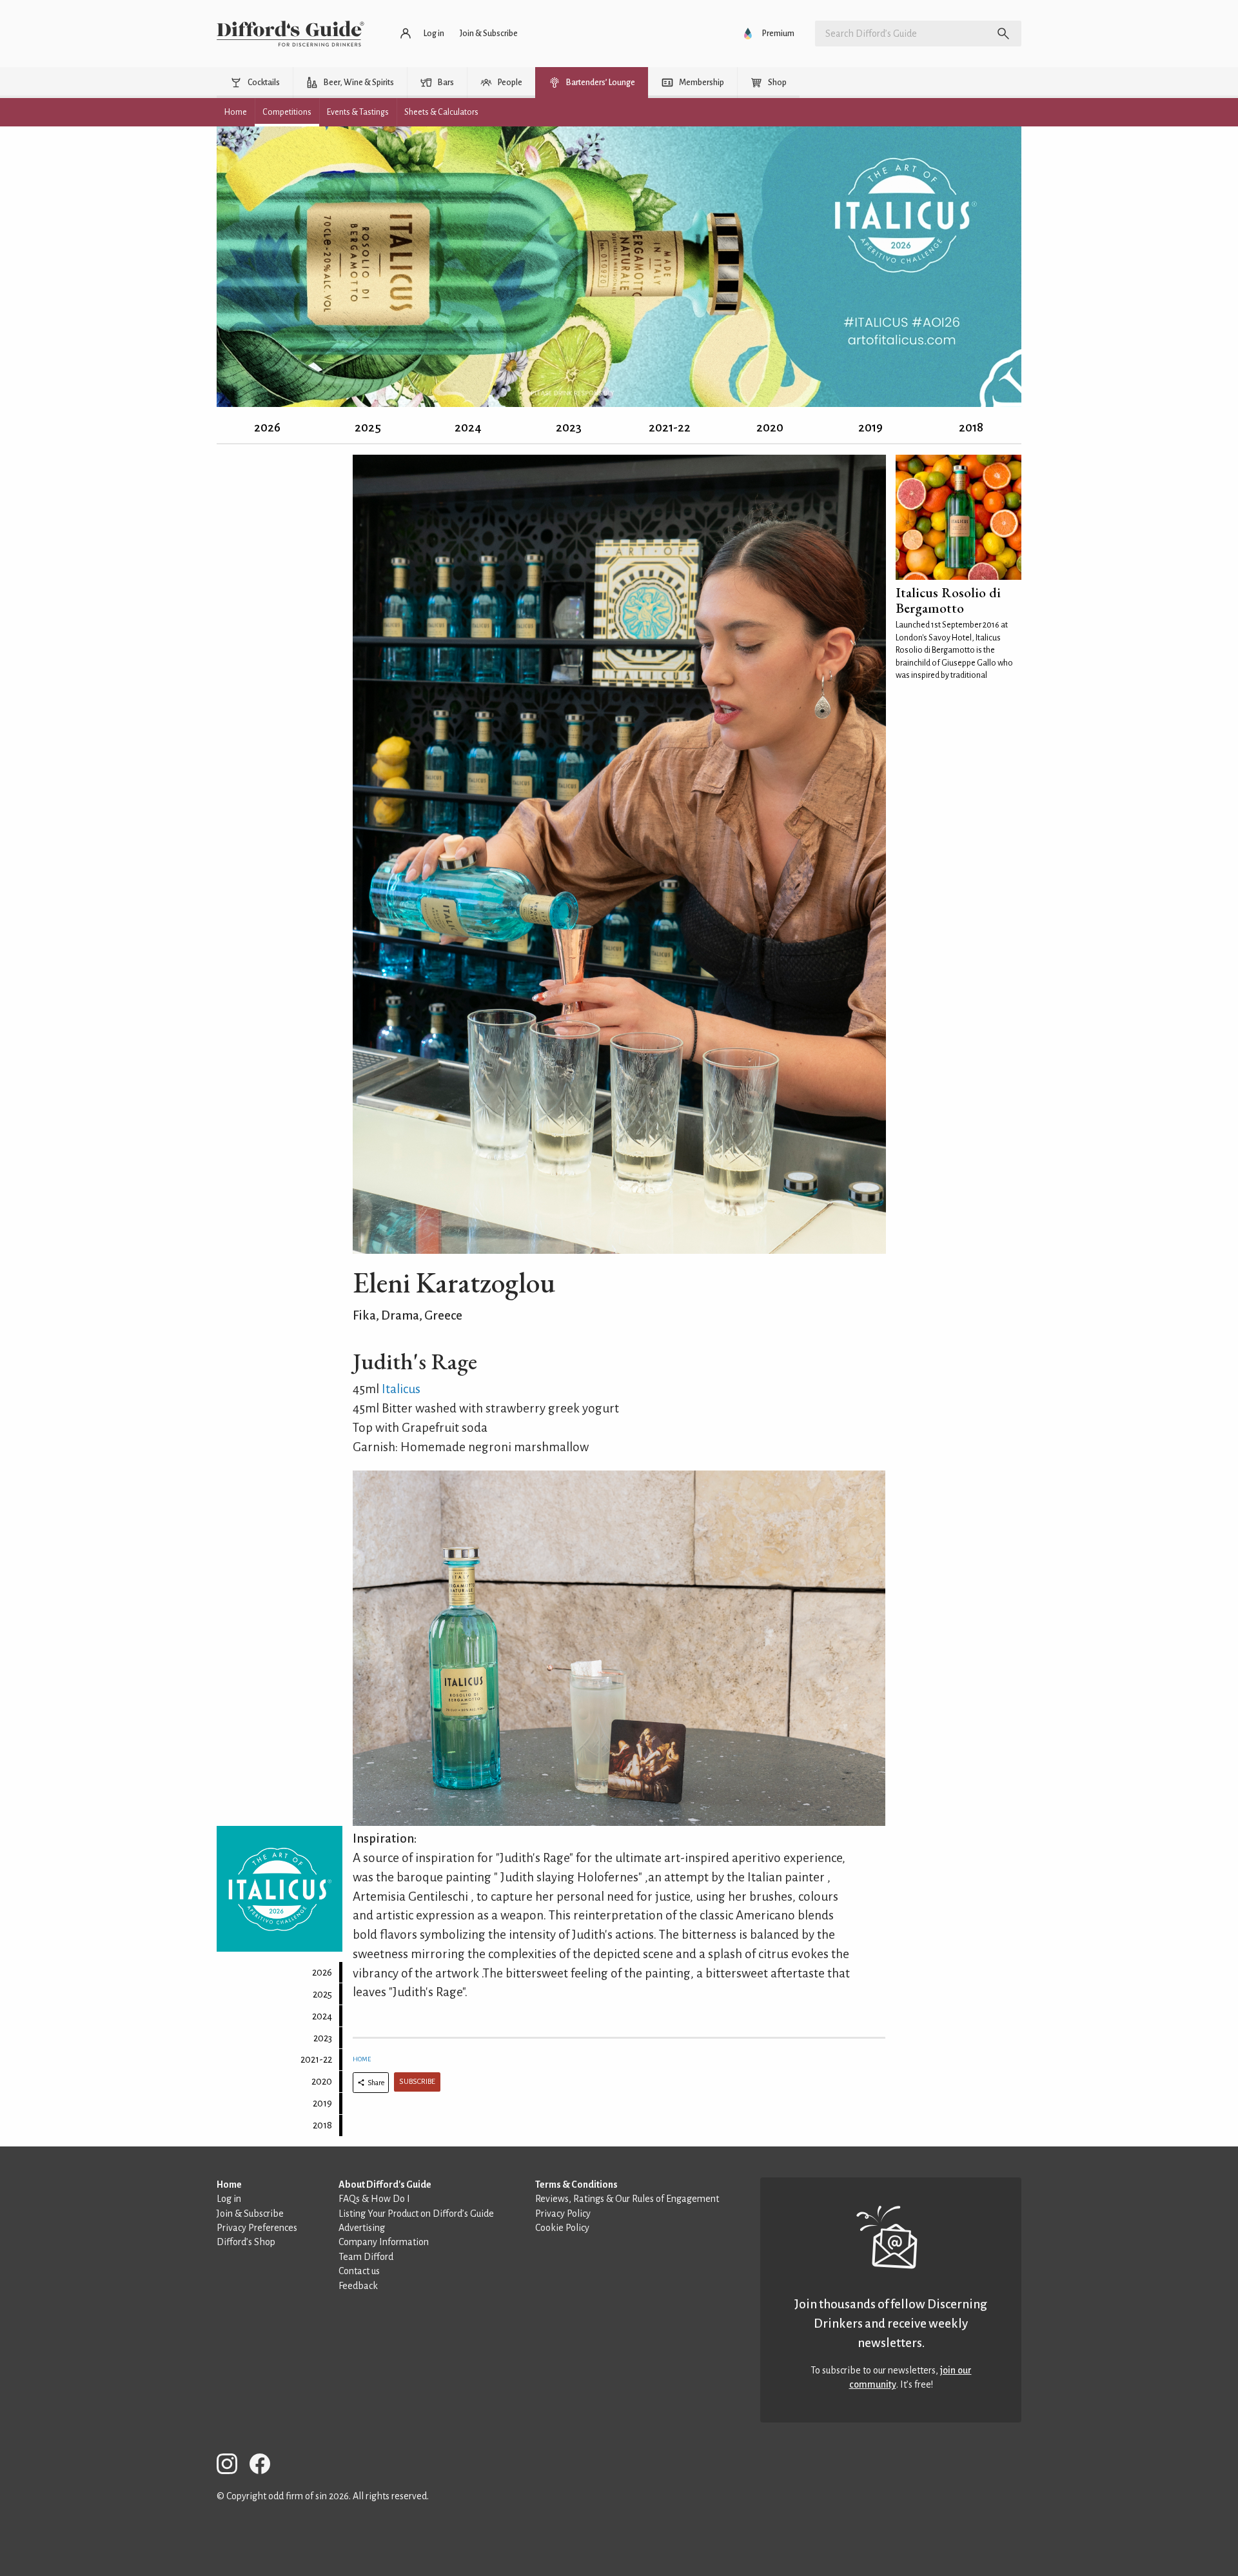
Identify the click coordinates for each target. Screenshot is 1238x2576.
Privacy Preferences (257, 2228)
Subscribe (417, 2082)
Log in (229, 2199)
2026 (267, 427)
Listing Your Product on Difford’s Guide (416, 2214)
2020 (770, 427)
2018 (971, 427)
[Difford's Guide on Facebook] (265, 2466)
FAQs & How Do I (374, 2199)
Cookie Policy (562, 2228)
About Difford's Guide (385, 2185)
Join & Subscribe (250, 2214)
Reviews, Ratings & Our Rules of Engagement (627, 2199)
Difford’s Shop (246, 2242)
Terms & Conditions (576, 2185)
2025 (368, 427)
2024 (468, 427)
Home (362, 2059)
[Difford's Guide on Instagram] (232, 2466)
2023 (569, 427)
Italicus (401, 1389)
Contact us (359, 2271)
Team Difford (366, 2257)
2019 (870, 427)
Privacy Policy (563, 2214)
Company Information (384, 2242)
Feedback (358, 2286)
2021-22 (670, 427)
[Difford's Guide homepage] (290, 34)
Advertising (362, 2228)
